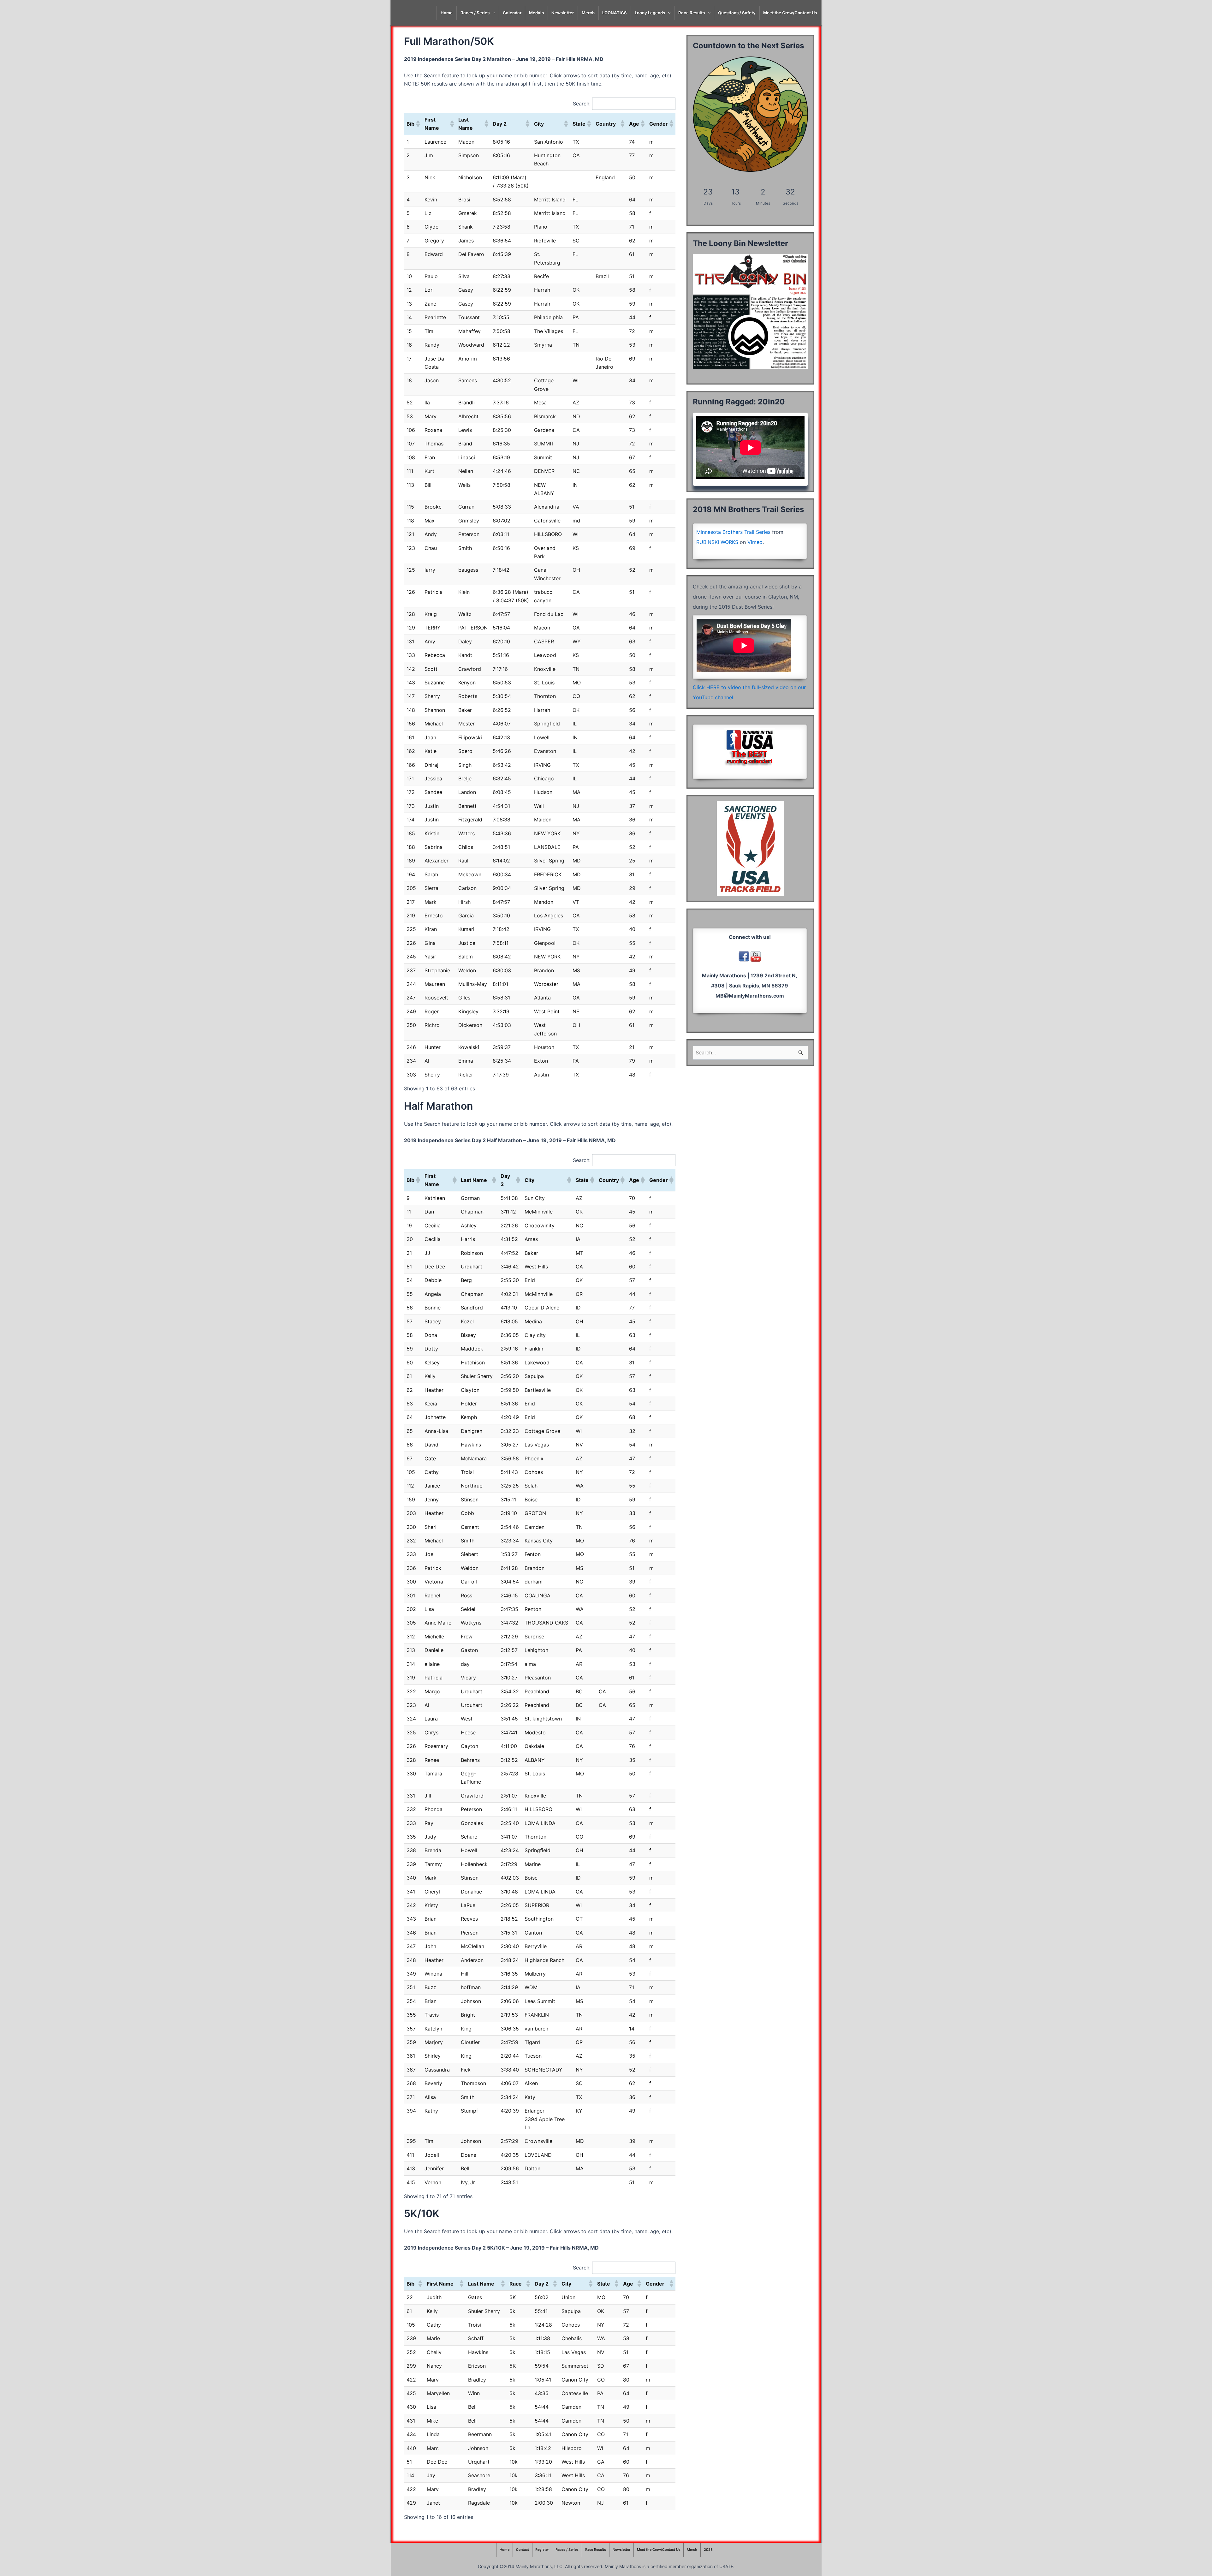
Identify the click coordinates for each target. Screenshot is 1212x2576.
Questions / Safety (737, 13)
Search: (582, 104)
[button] (418, 124)
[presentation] (492, 13)
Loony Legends (650, 13)
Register (542, 2550)
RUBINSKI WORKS (717, 542)
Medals (536, 13)
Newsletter (563, 13)
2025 (708, 2550)
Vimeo (755, 542)
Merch (588, 13)
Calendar (512, 13)
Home (447, 13)
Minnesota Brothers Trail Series (733, 532)
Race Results (692, 13)
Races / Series (475, 13)
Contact (523, 2550)
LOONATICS (615, 13)
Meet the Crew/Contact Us (790, 13)
